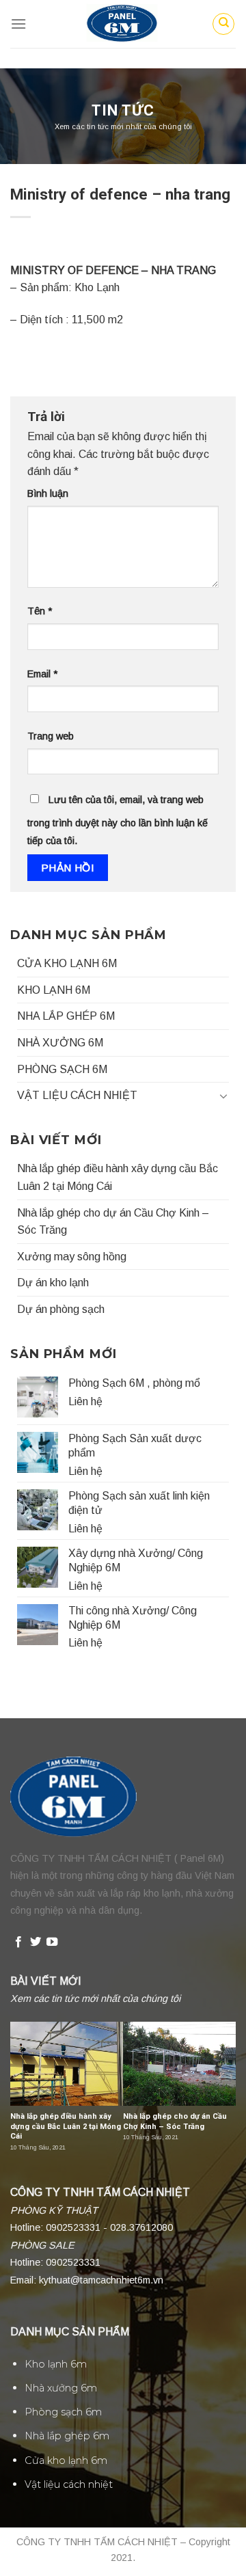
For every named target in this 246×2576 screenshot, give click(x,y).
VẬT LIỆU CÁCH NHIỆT (77, 1095)
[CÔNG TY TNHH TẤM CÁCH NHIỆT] (123, 24)
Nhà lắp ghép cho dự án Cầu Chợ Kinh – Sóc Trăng (113, 1222)
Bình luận (48, 493)
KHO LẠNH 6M (54, 990)
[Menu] (18, 24)
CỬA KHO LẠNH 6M (67, 963)
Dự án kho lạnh (53, 1283)
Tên (40, 611)
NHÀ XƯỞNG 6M (60, 1043)
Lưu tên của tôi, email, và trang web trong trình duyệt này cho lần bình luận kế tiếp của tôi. (118, 820)
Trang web (51, 736)
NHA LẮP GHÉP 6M (66, 1016)
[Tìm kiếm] (223, 24)
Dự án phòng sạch (61, 1309)
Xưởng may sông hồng (72, 1257)
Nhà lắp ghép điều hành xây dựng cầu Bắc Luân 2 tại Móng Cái (118, 1177)
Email (42, 674)
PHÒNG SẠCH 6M (62, 1069)
